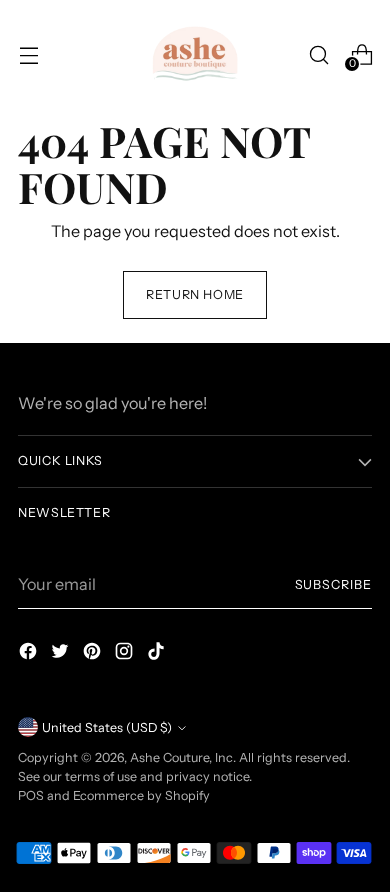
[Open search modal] (318, 54)
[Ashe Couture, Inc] (195, 55)
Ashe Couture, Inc (181, 757)
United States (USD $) (107, 727)
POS (31, 795)
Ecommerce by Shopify (141, 795)
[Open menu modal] (28, 54)
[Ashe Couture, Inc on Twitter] (62, 654)
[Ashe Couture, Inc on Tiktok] (158, 654)
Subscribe (333, 584)
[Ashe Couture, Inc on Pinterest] (94, 654)
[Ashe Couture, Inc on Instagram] (126, 654)
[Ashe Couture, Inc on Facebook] (30, 654)
